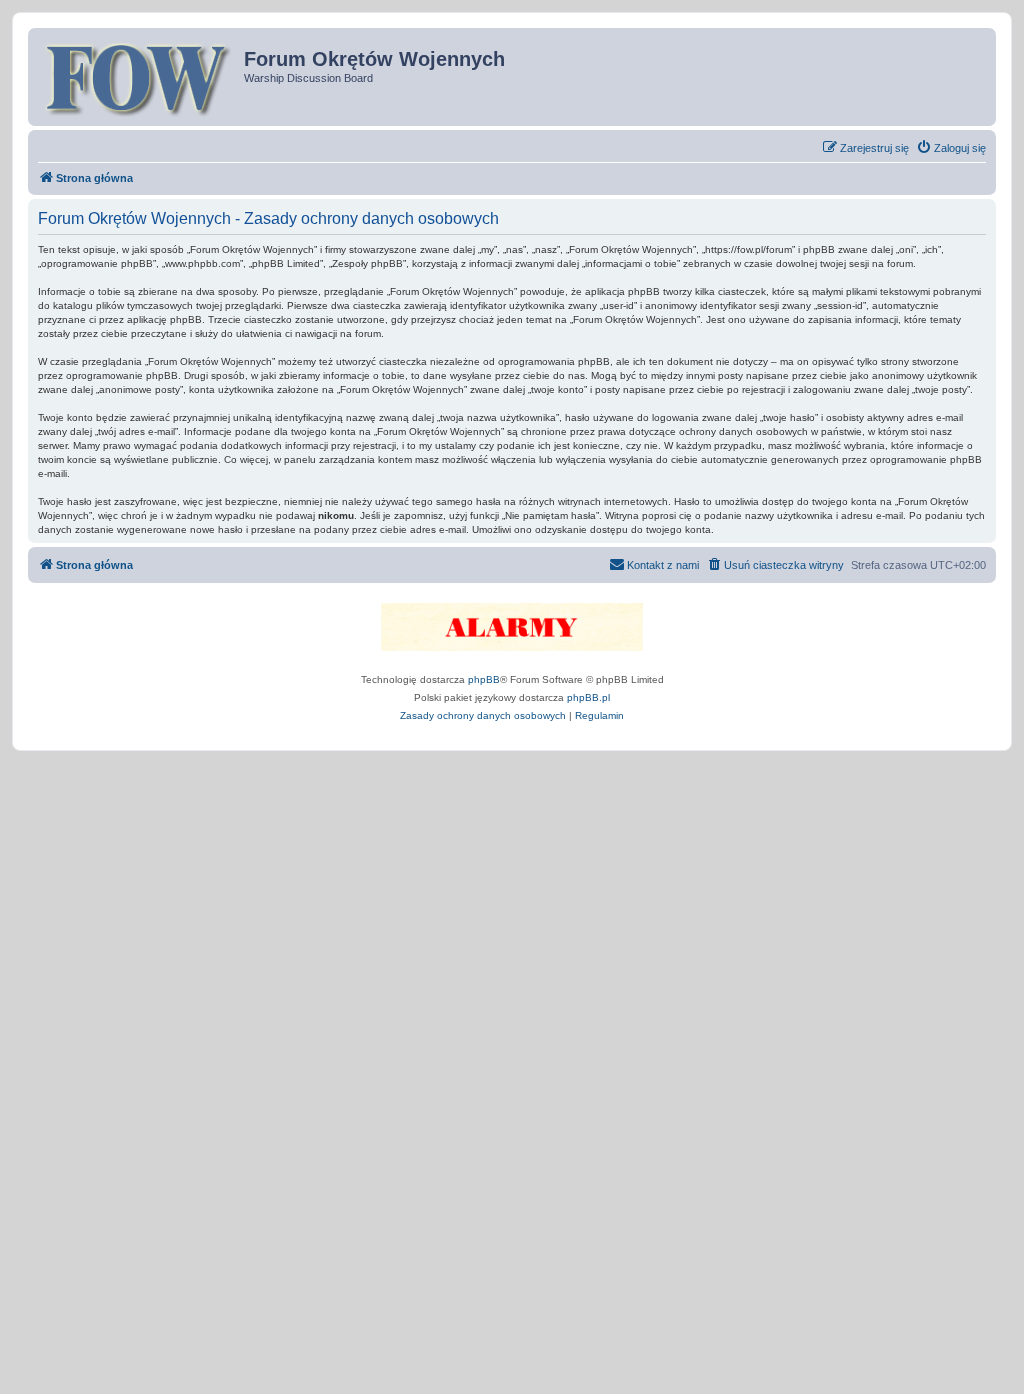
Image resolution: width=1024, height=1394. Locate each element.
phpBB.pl (588, 697)
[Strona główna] (138, 77)
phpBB (484, 679)
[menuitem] (951, 148)
